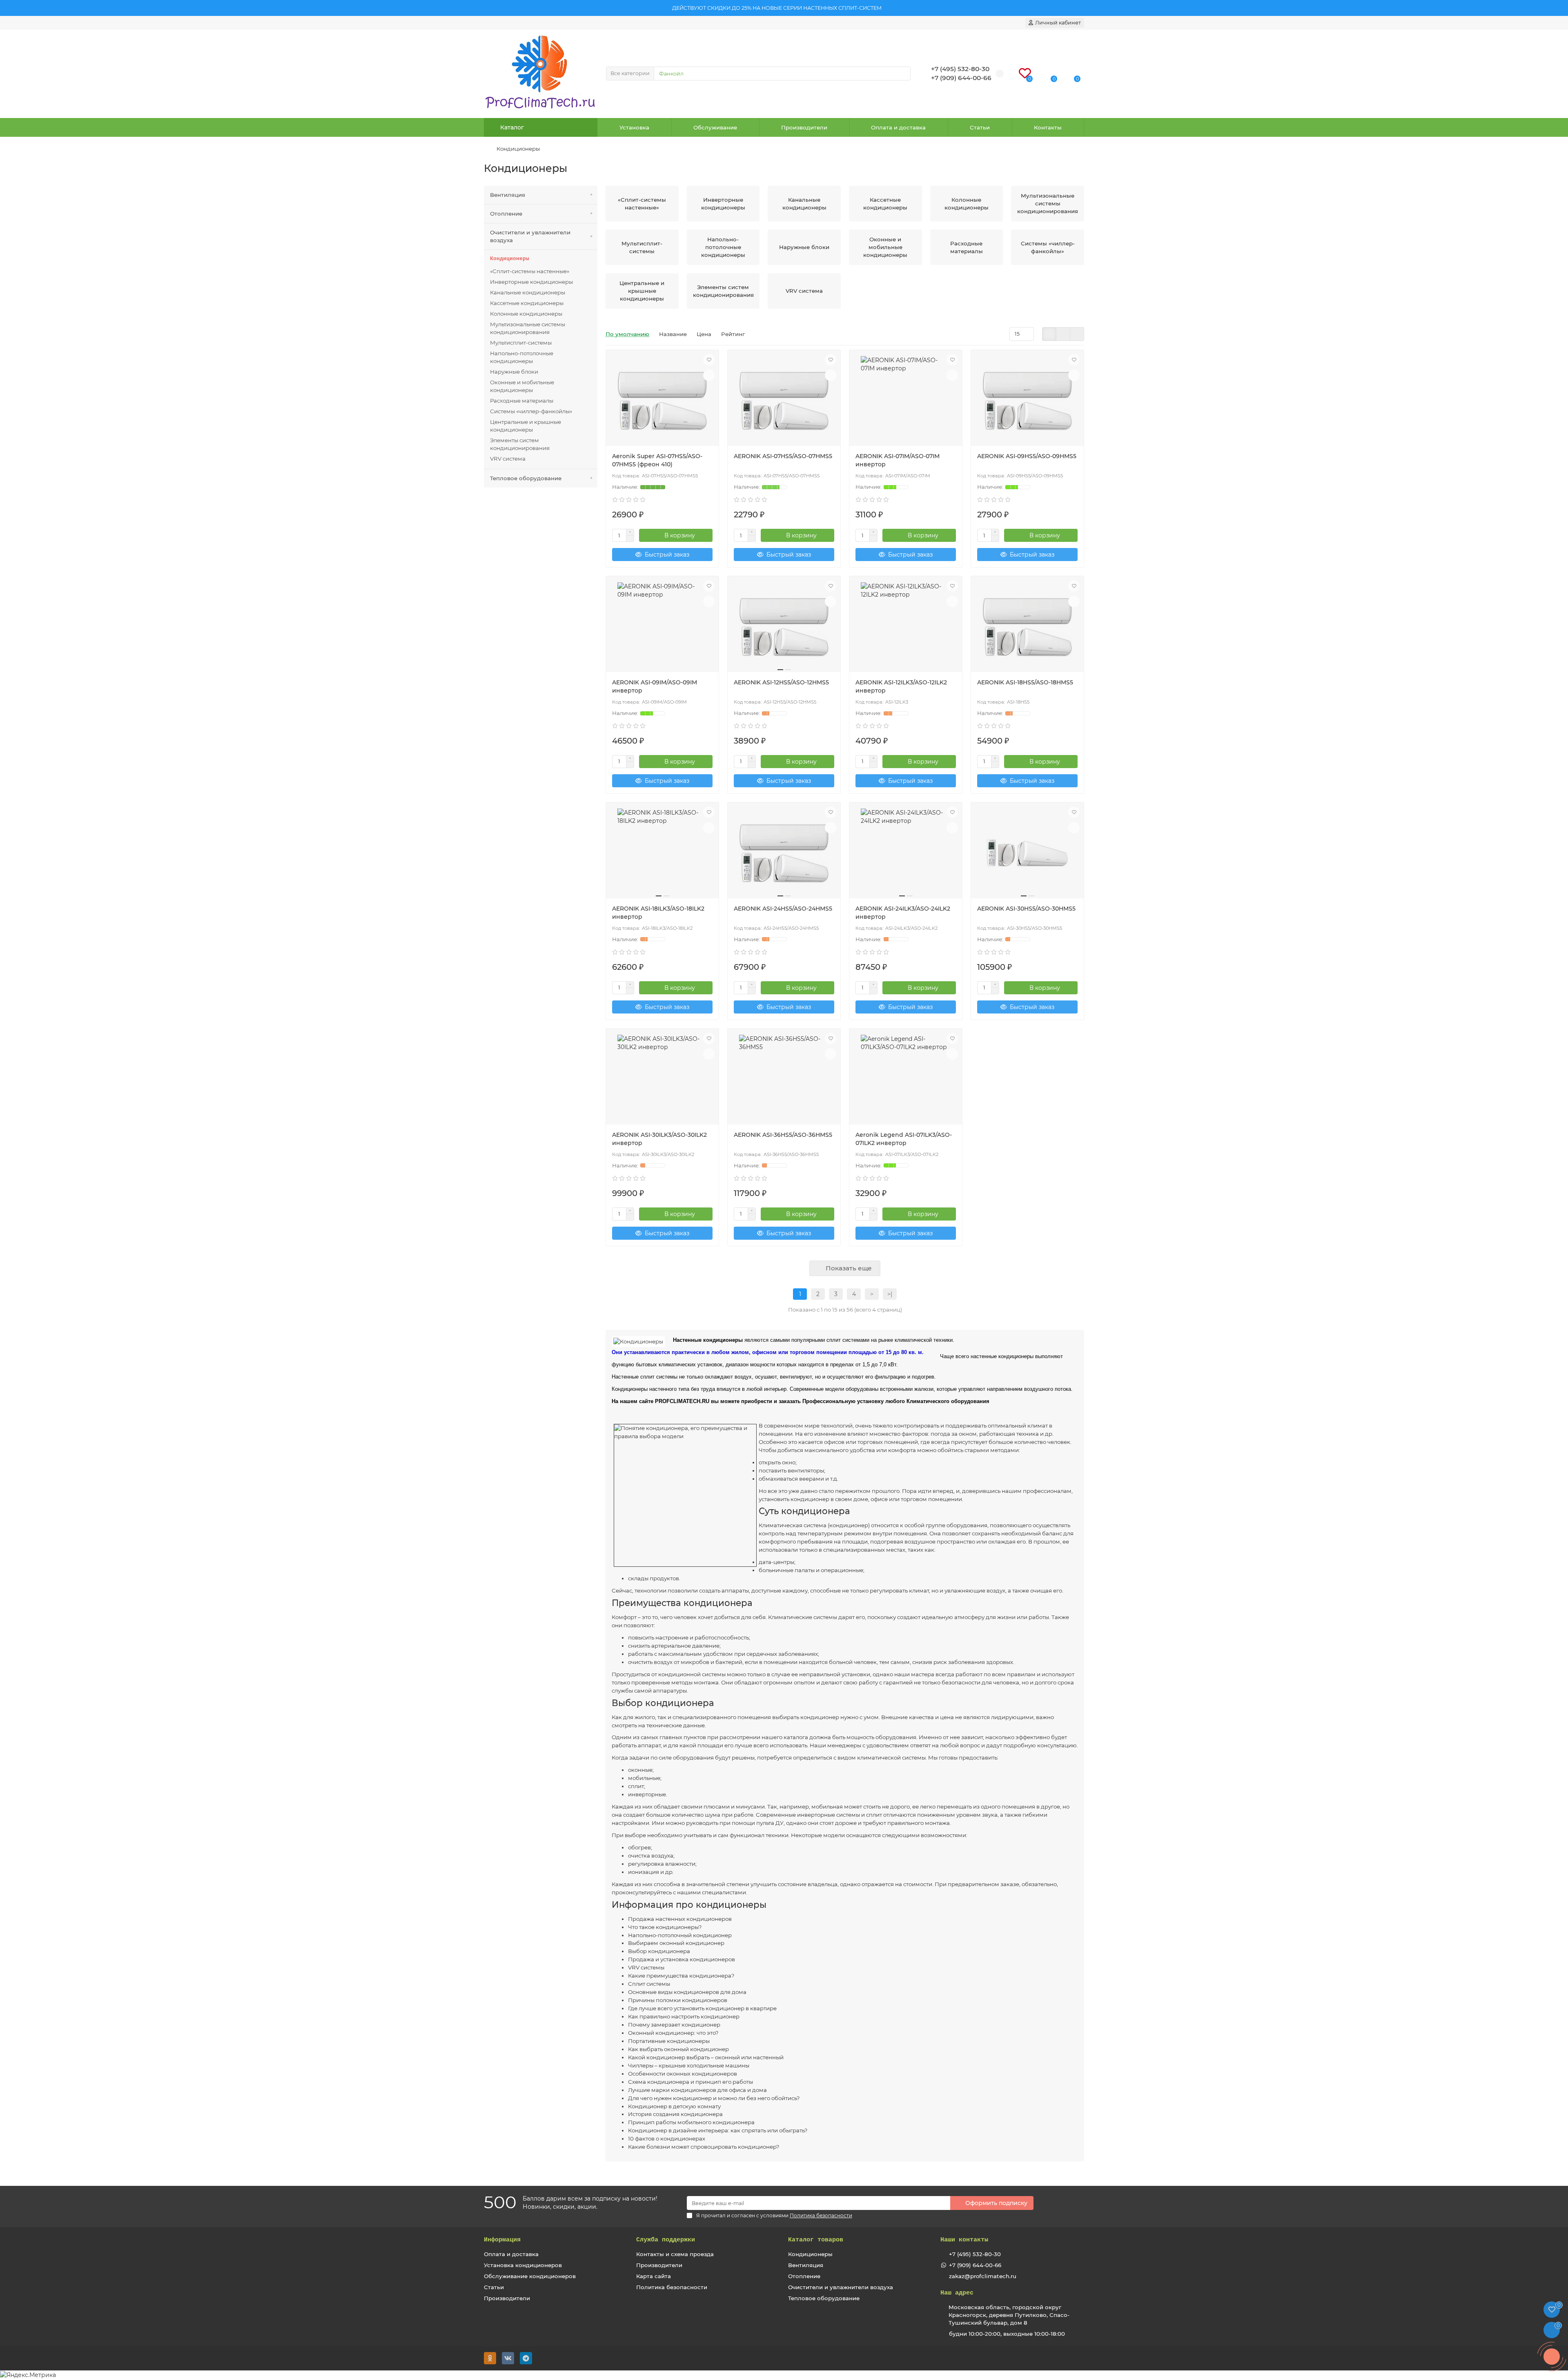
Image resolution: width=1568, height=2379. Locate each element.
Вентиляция (508, 195)
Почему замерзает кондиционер (674, 2025)
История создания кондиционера (675, 2114)
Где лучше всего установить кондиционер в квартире (702, 2008)
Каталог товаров (816, 2240)
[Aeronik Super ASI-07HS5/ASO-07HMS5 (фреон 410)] (662, 401)
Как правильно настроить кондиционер (684, 2016)
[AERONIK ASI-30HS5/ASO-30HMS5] (1027, 853)
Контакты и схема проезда (675, 2254)
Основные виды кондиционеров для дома (687, 1992)
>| (890, 1294)
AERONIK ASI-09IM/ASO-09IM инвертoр (655, 686)
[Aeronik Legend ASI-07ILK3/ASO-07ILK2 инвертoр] (906, 1080)
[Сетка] (1049, 334)
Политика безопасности (672, 2287)
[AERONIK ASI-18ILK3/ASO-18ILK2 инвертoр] (662, 853)
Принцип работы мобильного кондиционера (691, 2122)
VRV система (508, 459)
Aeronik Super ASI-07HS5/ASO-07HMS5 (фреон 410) (657, 460)
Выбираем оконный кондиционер (676, 1943)
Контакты (1048, 127)
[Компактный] (1077, 334)
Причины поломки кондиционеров (678, 2000)
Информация (502, 2240)
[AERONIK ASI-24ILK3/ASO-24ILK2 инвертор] (906, 853)
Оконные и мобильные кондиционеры (522, 386)
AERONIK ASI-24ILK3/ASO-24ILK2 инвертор (903, 913)
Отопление (506, 214)
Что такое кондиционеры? (665, 1927)
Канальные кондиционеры (528, 292)
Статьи (980, 127)
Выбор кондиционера (659, 1951)
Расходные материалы (522, 401)
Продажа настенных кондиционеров (680, 1919)
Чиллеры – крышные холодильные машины (689, 2065)
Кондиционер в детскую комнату (674, 2106)
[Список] (1063, 334)
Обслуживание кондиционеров (530, 2276)
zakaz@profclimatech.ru (983, 2276)
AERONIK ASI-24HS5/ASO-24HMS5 (783, 909)
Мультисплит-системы (521, 343)
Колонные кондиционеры (526, 314)
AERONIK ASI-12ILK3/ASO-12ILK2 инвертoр (901, 686)
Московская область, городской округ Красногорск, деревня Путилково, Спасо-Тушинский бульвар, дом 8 (1009, 2315)
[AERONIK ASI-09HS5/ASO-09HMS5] (1027, 401)
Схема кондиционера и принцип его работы (690, 2082)
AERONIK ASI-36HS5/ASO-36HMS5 (783, 1135)
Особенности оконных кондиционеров (683, 2074)
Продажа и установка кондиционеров (682, 1959)
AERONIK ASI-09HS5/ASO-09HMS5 (1027, 456)
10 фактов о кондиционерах (667, 2138)
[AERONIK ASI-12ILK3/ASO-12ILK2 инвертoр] (906, 627)
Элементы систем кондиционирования (520, 444)
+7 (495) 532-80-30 (975, 2254)
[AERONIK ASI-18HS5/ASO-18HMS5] (1027, 627)
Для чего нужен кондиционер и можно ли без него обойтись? (714, 2098)
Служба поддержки (666, 2240)
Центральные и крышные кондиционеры (526, 426)
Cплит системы (649, 1984)
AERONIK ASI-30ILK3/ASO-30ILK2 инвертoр (659, 1139)
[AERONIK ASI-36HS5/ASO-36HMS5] (784, 1080)
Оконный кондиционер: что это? (673, 2033)
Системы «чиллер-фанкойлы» (531, 411)
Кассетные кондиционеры (527, 303)
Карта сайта (654, 2276)
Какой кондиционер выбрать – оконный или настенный (706, 2057)
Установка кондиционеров (523, 2265)
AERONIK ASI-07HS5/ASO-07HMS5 (783, 456)
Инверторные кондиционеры (531, 282)
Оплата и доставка (898, 127)
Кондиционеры (510, 259)
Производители (804, 127)
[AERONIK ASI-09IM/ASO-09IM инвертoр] (662, 627)
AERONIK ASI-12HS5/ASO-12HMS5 (781, 682)
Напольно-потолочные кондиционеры (522, 357)
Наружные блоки (514, 372)
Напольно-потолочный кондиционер (680, 1935)
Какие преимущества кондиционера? (681, 1976)
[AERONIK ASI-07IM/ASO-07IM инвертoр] (906, 401)
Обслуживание (715, 127)
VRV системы (646, 1967)
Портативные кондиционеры (669, 2041)
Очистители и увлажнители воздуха (530, 236)
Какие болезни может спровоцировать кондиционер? (704, 2147)
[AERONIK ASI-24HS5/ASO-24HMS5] (784, 853)
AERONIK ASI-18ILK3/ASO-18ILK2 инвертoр (658, 913)
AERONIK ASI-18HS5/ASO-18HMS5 (1025, 682)
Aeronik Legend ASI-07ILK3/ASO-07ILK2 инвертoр (904, 1139)
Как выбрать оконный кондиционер (678, 2049)
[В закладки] (709, 360)
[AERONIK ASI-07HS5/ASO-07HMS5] (784, 401)
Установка (634, 127)
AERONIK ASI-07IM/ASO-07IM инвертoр (898, 460)
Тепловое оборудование (526, 478)
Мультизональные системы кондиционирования (528, 328)
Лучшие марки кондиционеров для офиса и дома (697, 2090)
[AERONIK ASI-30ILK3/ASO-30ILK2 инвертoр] (662, 1080)
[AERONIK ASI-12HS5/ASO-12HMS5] (784, 627)
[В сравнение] (709, 375)
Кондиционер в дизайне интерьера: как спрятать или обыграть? (718, 2130)
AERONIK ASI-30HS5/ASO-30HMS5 (1026, 909)
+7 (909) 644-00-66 (975, 2265)
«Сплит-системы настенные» (530, 271)
